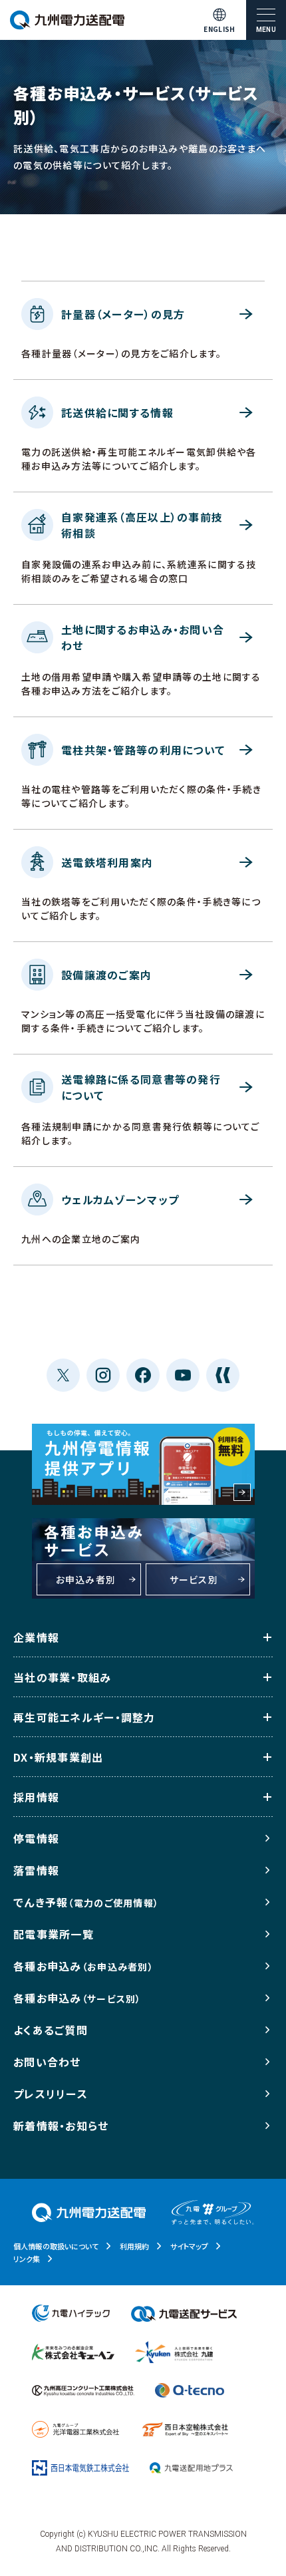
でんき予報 (86, 1902)
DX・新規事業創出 (59, 1757)
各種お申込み (83, 1966)
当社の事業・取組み (63, 1677)
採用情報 (36, 1797)
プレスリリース (51, 2094)
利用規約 (134, 2246)
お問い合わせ (47, 2062)
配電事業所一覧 (54, 1934)
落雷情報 (36, 1870)
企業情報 (36, 1637)
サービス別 (194, 1579)
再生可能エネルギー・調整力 (84, 1717)
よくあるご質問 (51, 2030)
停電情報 (36, 1838)
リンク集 (27, 2259)
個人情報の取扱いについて (56, 2246)
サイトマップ (189, 2246)
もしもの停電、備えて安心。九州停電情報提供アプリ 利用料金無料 (143, 1464)
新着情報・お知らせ (61, 2126)
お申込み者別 (86, 1579)
